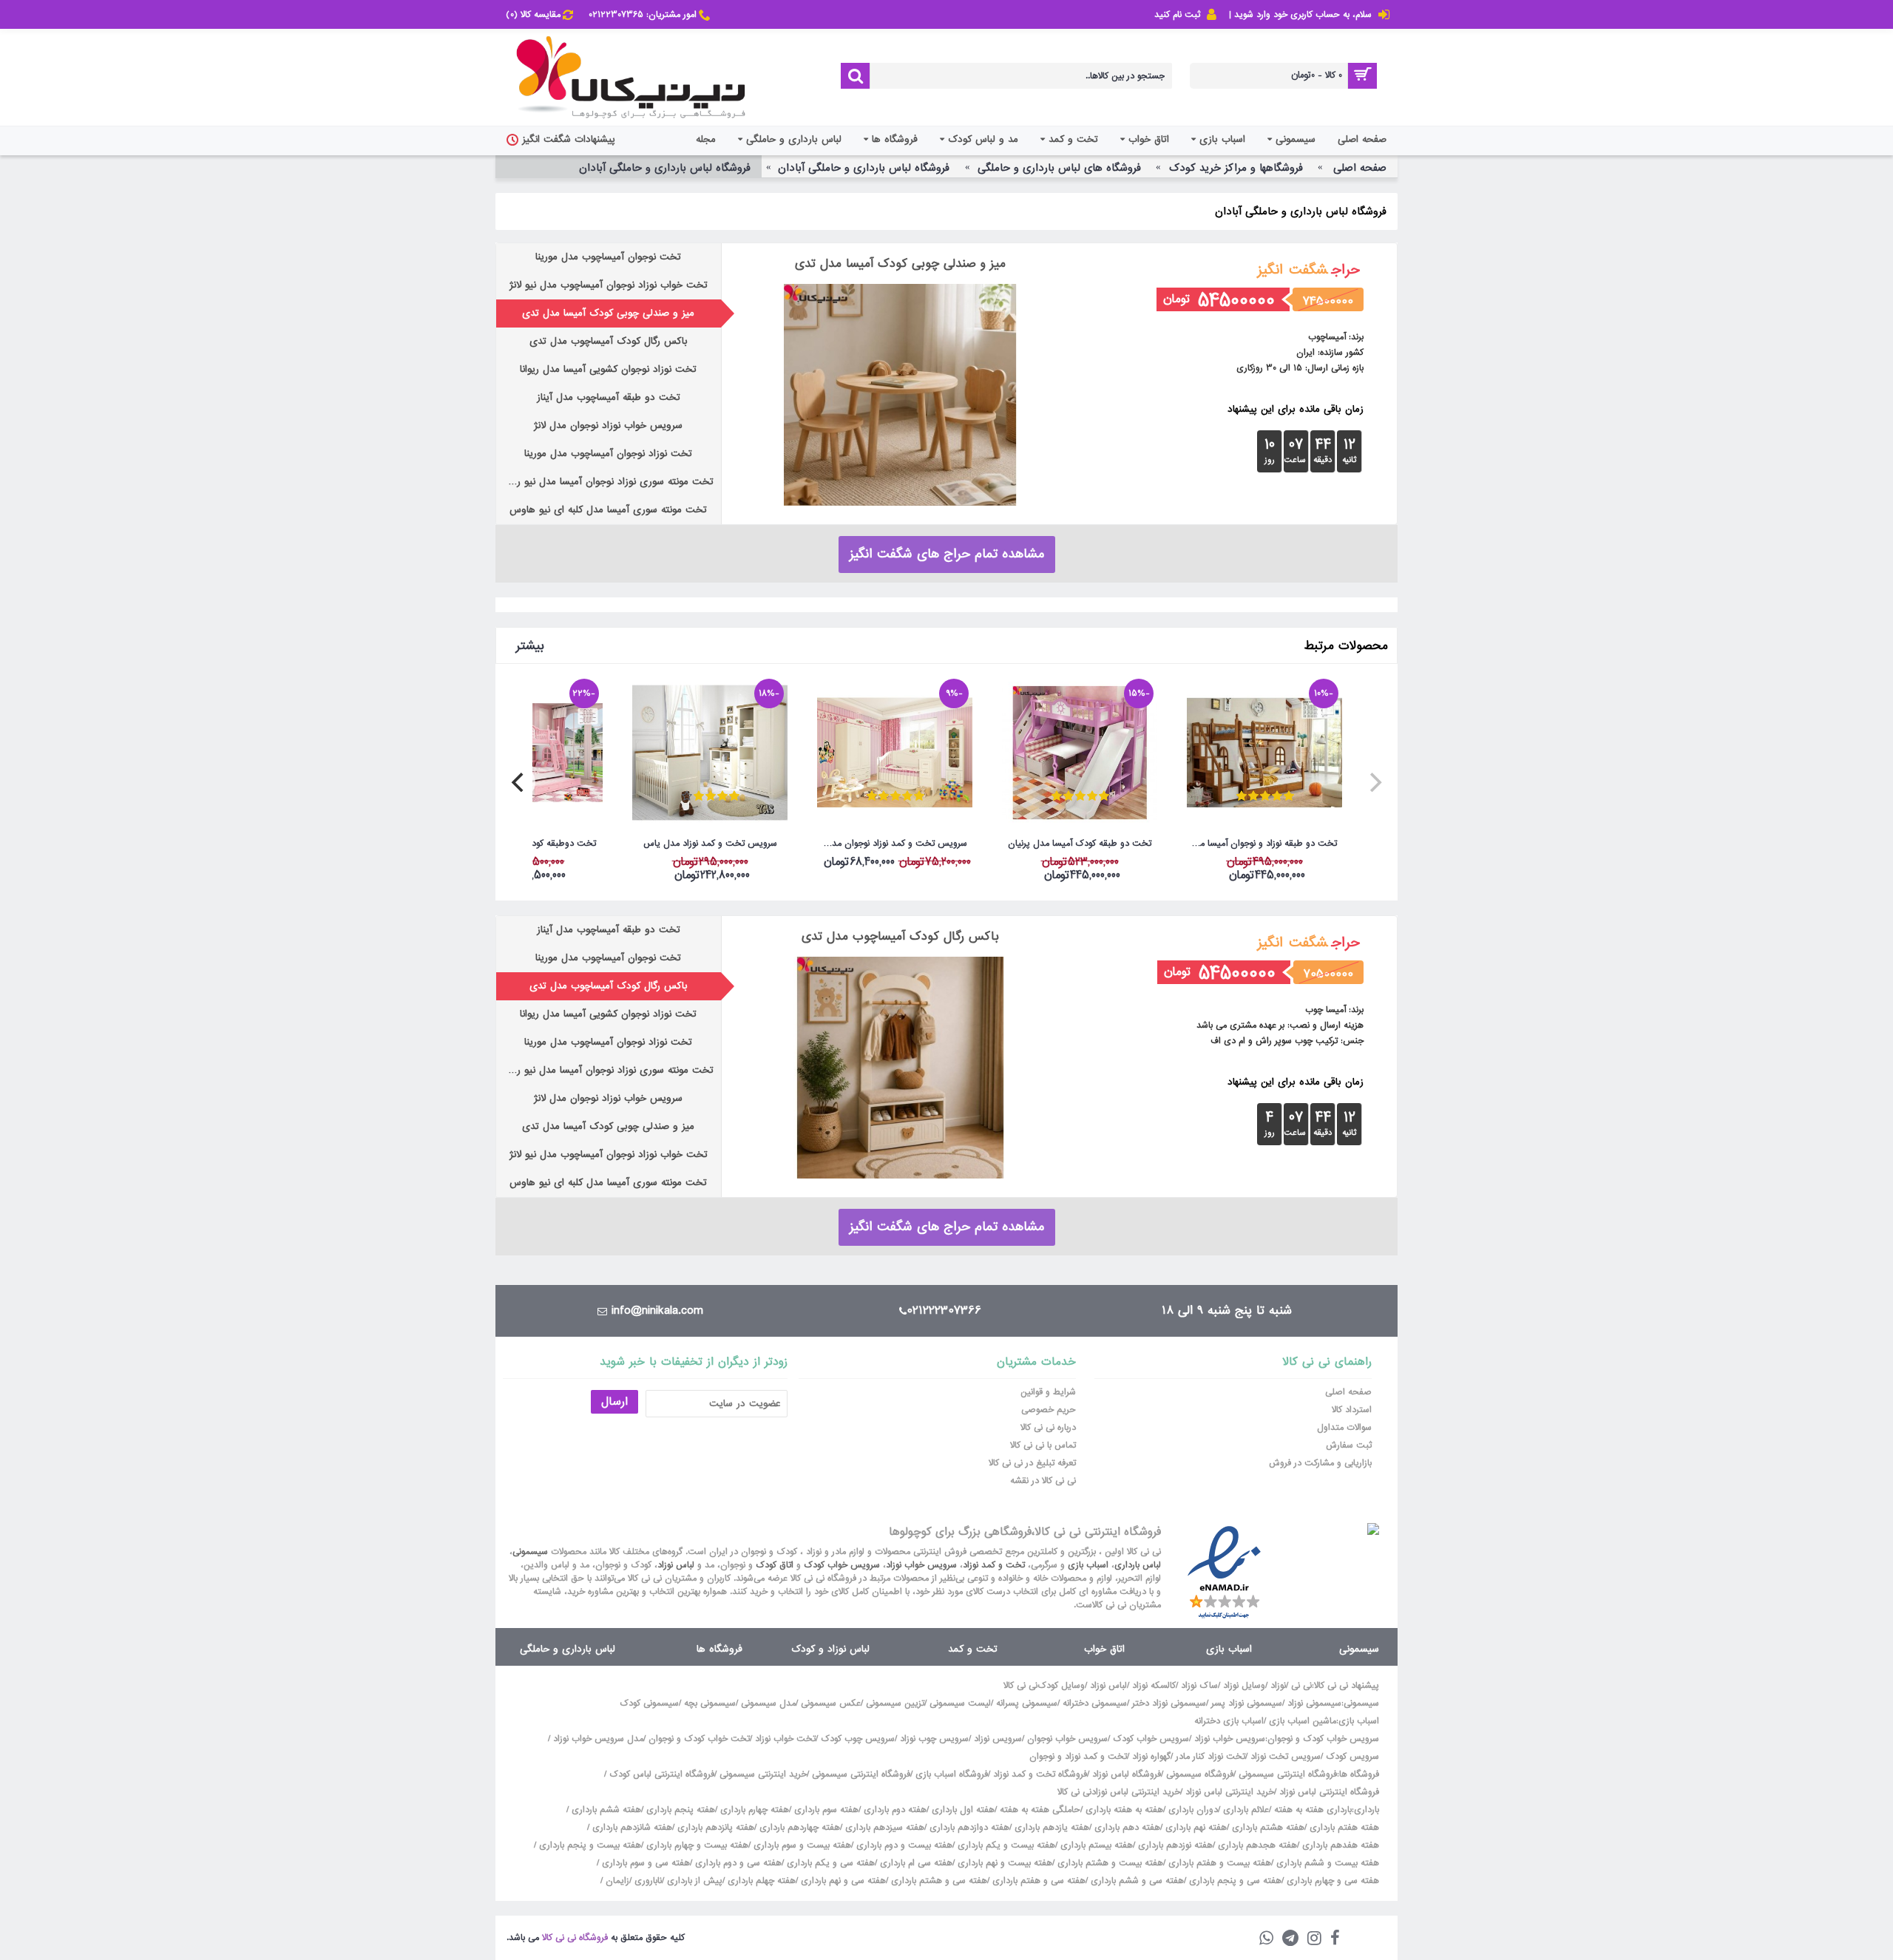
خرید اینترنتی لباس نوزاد (1230, 1792)
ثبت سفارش (1349, 1445)
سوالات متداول (1344, 1428)
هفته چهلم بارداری (760, 1881)
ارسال (614, 1402)
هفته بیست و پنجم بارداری (589, 1845)
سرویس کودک (1352, 1757)
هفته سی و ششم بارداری (1136, 1881)
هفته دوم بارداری (894, 1810)
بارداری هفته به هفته (1313, 1810)
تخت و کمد (972, 1649)
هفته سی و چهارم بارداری (1331, 1881)
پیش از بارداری (695, 1881)
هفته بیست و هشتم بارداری (1109, 1863)
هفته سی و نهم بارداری (842, 1881)
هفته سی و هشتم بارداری (938, 1881)
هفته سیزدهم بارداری (883, 1828)
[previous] (1374, 782)
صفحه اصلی (1360, 168)
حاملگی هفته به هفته (1040, 1810)
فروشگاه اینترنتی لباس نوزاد (1329, 1792)
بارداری (1367, 1810)
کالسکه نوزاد (1154, 1686)
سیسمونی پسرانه (1027, 1703)
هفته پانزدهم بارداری (714, 1828)
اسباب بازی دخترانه (1229, 1721)
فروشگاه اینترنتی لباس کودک (662, 1774)
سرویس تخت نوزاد (1286, 1757)
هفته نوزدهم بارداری (1174, 1845)
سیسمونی (530, 1552)
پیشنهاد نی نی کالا (1347, 1686)
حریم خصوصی (1049, 1410)
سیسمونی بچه (710, 1703)
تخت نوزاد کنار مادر (1210, 1757)
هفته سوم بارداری (825, 1810)
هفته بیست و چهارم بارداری (696, 1845)
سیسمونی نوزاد (1314, 1703)
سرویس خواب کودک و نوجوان (1323, 1739)
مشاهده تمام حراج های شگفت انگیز (947, 554)
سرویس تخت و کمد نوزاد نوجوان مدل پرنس (892, 844)
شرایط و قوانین (1048, 1392)
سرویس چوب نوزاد (934, 1739)
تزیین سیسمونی (895, 1703)
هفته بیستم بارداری (1095, 1845)
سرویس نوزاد (998, 1739)
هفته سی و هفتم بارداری (1037, 1881)
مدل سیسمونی (768, 1703)
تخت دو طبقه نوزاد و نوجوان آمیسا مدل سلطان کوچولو (1262, 844)
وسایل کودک (1061, 1686)
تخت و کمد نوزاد (994, 1565)
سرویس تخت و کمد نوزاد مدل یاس (710, 844)
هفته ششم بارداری (605, 1810)
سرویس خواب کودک (842, 1565)
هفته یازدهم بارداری (1050, 1828)
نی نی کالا (1020, 1686)
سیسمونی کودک (649, 1703)
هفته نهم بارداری (1195, 1828)
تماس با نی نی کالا (1043, 1445)
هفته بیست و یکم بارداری (1005, 1845)
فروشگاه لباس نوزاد (1127, 1774)
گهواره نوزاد (1151, 1757)
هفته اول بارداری (962, 1810)
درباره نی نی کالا (1048, 1428)
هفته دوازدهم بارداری (968, 1828)
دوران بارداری (1193, 1810)
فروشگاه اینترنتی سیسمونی (1288, 1774)
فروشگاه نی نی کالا (575, 1938)
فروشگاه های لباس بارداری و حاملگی (1059, 168)
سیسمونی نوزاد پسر (1247, 1703)
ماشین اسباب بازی (1303, 1721)
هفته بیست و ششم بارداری (1326, 1863)
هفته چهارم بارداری (753, 1810)
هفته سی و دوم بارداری (737, 1863)
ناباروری (648, 1881)
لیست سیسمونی (960, 1703)
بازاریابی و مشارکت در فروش (1320, 1463)
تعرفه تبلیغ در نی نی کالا (1032, 1463)
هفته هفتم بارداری (1343, 1828)
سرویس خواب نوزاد (921, 1565)
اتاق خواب (1104, 1649)
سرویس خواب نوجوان (1067, 1739)
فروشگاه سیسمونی (1200, 1774)
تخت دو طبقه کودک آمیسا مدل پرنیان (1080, 844)
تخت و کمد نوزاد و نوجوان (1078, 1757)
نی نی (1301, 1686)
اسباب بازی (1088, 1565)
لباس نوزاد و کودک (830, 1649)
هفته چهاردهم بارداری (798, 1828)
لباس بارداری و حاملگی (568, 1649)
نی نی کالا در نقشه (1043, 1481)
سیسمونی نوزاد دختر (1169, 1703)
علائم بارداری (1246, 1810)
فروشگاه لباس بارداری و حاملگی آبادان (864, 168)
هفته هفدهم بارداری (1339, 1845)
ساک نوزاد (1199, 1686)
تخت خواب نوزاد (785, 1739)
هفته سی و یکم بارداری (829, 1863)
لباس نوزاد (676, 1565)
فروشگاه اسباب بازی (952, 1774)
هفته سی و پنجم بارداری (1234, 1881)
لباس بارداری (1138, 1565)
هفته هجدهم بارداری (1256, 1845)
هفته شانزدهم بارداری (631, 1828)
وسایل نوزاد (1244, 1686)
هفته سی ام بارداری (915, 1863)
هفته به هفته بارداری (1124, 1810)
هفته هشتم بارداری (1267, 1828)
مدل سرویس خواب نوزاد (598, 1739)
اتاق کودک (775, 1565)
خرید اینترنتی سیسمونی (763, 1774)
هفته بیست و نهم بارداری (1003, 1863)
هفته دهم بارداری (1126, 1828)
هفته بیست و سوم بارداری (801, 1845)
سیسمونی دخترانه (1095, 1703)
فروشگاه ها (719, 1649)
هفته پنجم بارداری (679, 1810)
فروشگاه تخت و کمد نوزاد (1040, 1774)
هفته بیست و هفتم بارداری (1218, 1863)
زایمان (617, 1881)
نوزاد (1278, 1686)
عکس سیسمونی (831, 1703)
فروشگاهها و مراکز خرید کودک (1236, 168)
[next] (519, 782)
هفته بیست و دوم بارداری (903, 1845)
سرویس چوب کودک (858, 1739)
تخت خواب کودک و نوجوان (699, 1739)
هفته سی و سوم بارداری (644, 1863)
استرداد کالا (1352, 1410)
